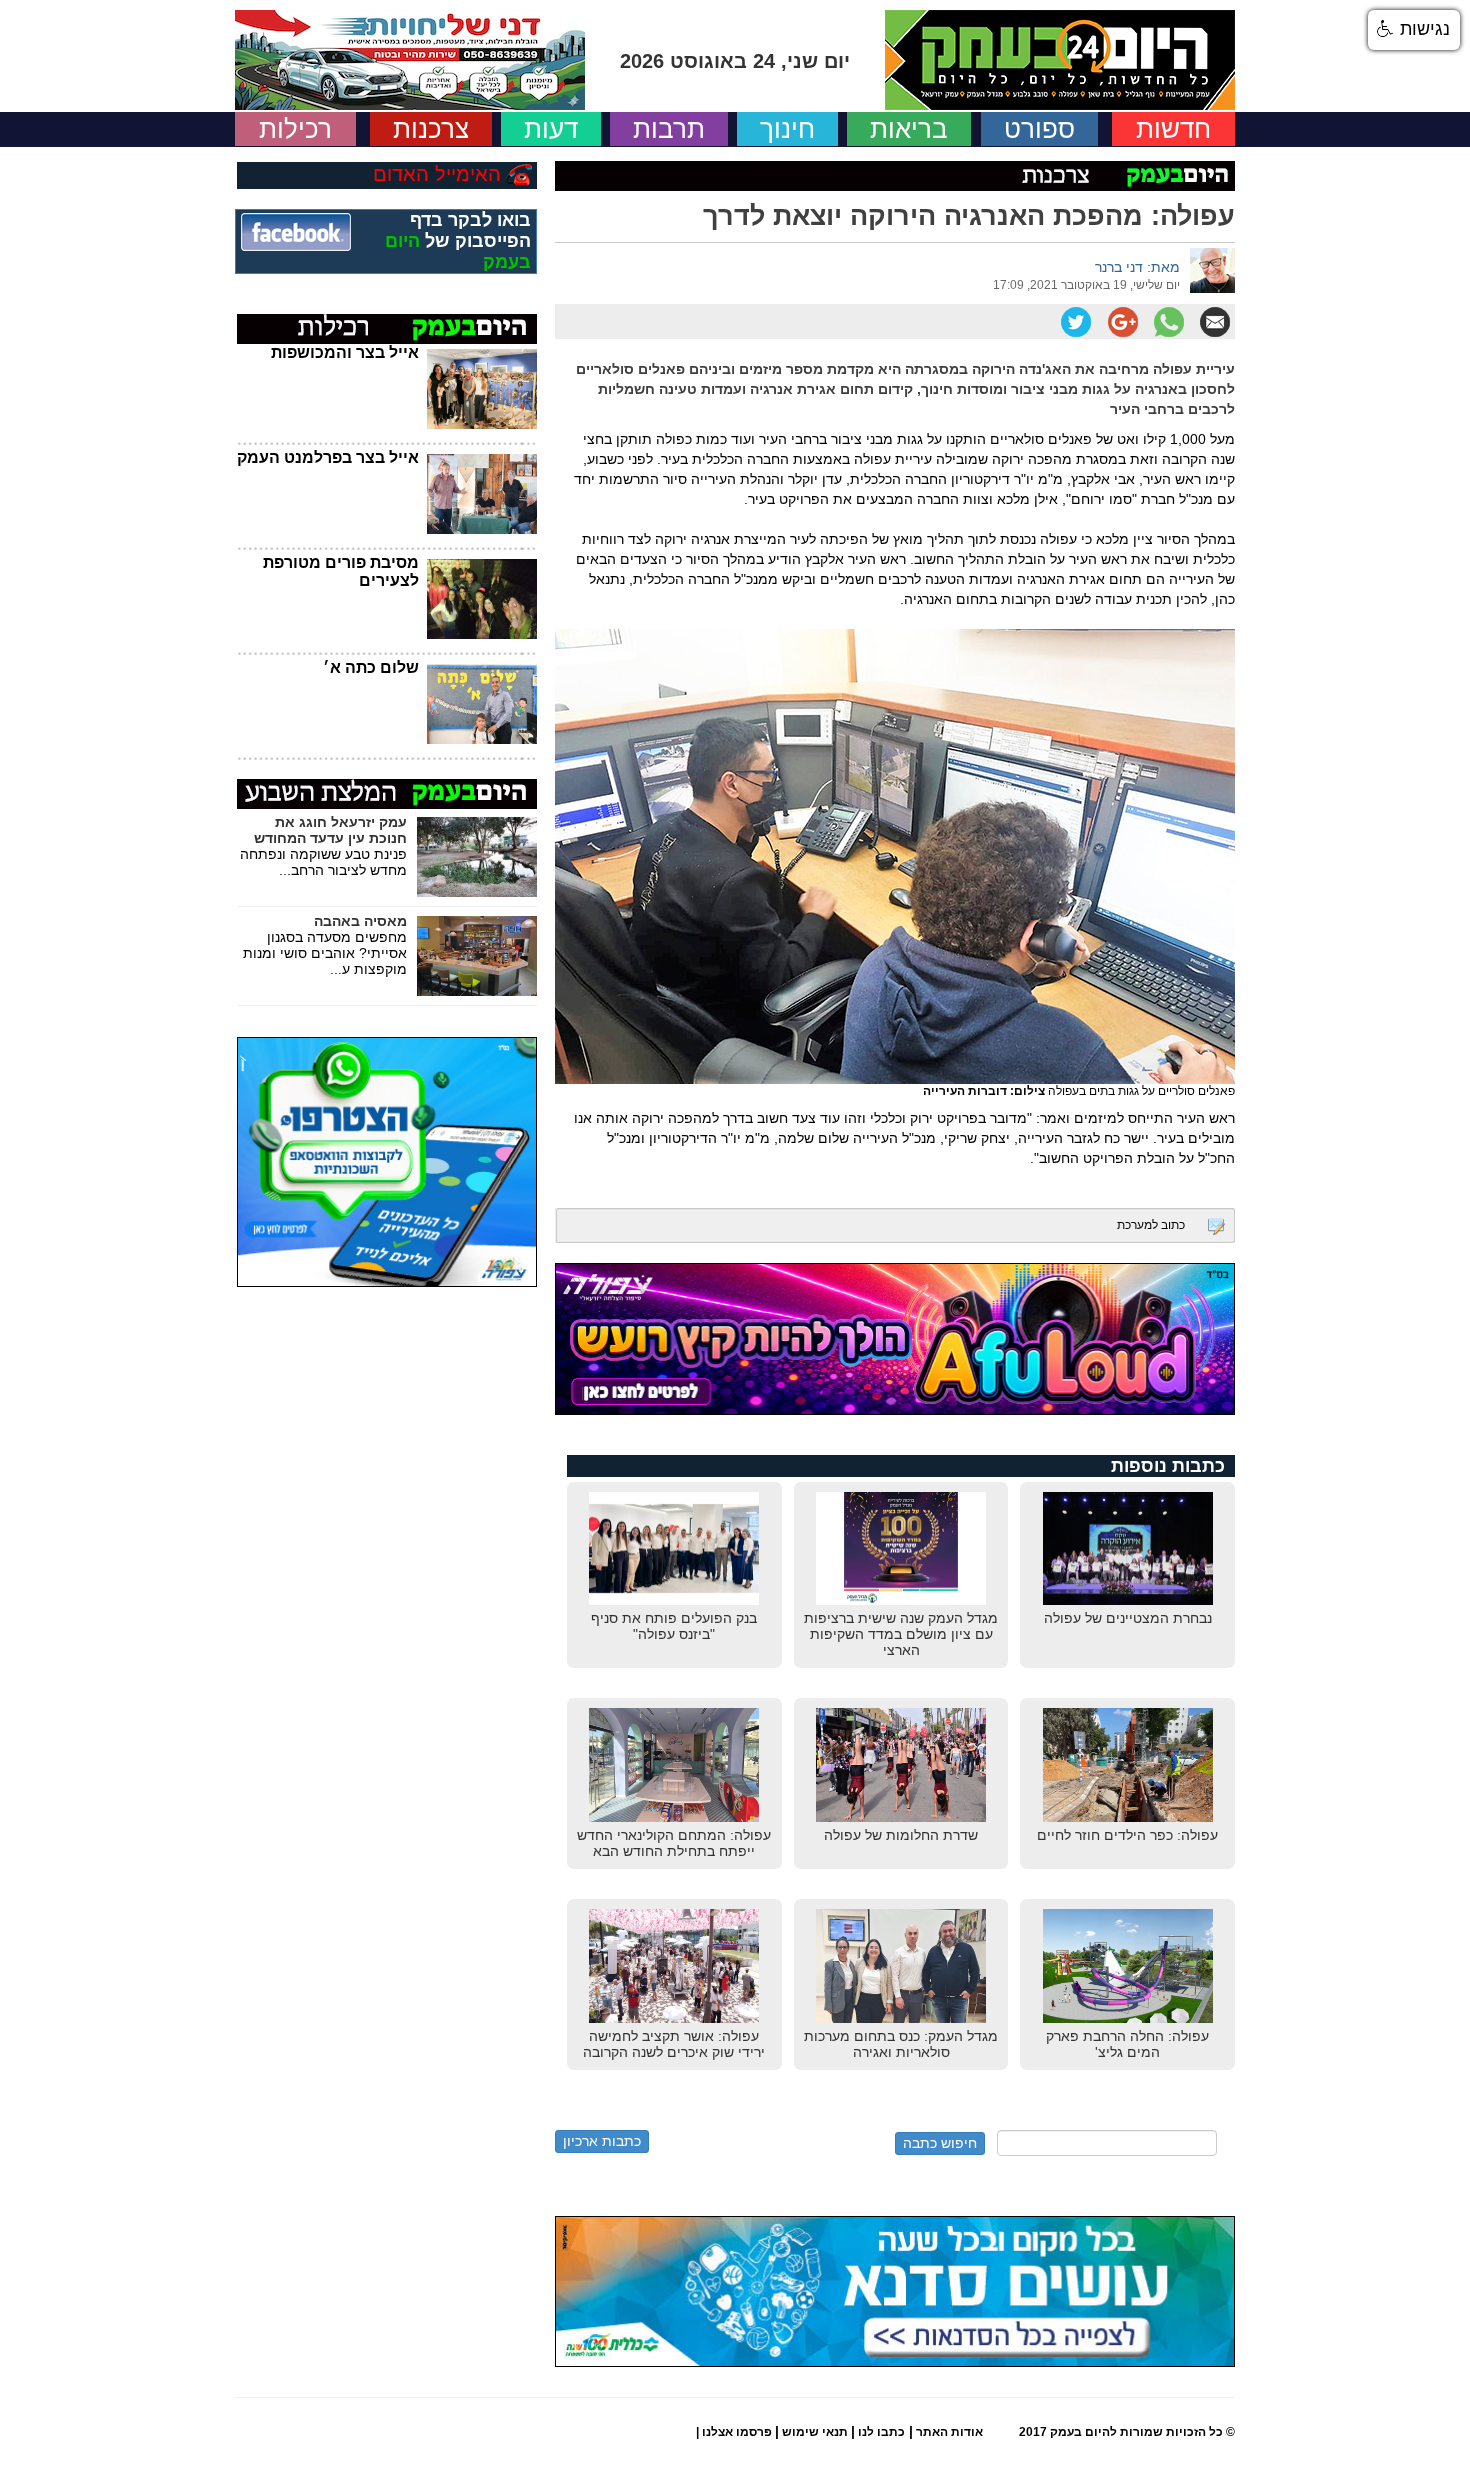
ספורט (1039, 129)
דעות (551, 129)
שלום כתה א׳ (371, 667)
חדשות (1173, 129)
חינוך (787, 129)
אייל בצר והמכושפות (345, 352)
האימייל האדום (437, 174)
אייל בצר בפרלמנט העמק (328, 457)
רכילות (295, 129)
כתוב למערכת (1151, 1225)
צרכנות (431, 129)
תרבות (669, 129)
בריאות (909, 129)
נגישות (1422, 29)
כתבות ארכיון (602, 2141)
